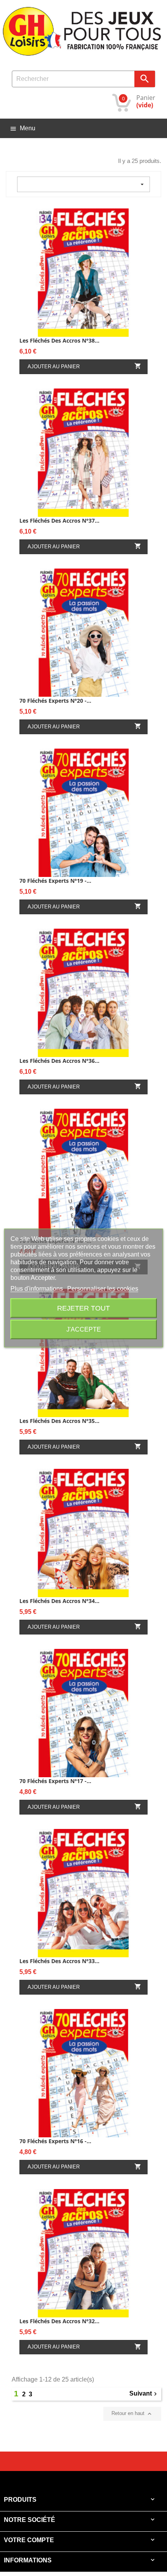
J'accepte (84, 1329)
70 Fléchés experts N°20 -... (55, 701)
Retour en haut (132, 2414)
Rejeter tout (83, 1308)
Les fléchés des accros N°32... (59, 2321)
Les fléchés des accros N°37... (59, 521)
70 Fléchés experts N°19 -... (55, 881)
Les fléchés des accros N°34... (59, 1601)
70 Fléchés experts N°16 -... (55, 2141)
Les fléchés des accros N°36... (59, 1061)
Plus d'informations (37, 1289)
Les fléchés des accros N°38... (59, 340)
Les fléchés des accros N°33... (59, 1961)
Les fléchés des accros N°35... (59, 1421)
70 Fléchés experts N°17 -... (55, 1781)
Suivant (144, 2394)
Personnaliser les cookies (103, 1289)
